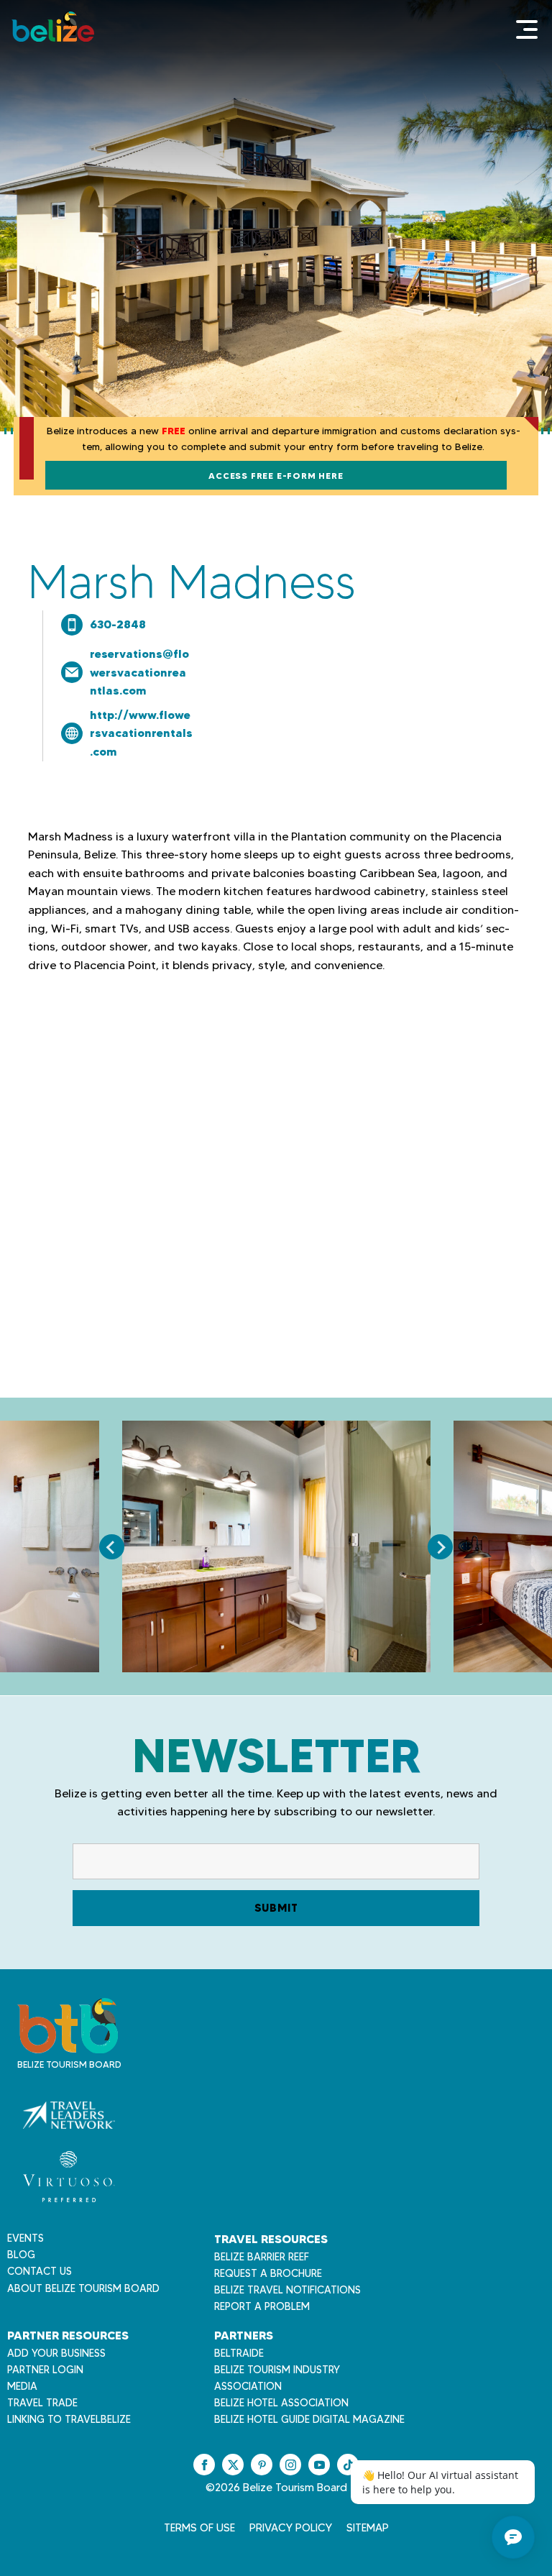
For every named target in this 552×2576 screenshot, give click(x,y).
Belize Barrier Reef (262, 2257)
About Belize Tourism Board (83, 2288)
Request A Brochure (268, 2273)
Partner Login (45, 2370)
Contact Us (40, 2271)
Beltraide (239, 2353)
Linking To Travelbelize (69, 2419)
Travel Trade (42, 2403)
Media (22, 2386)
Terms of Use (199, 2528)
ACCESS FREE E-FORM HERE (276, 476)
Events (26, 2238)
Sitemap (368, 2528)
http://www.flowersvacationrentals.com (141, 733)
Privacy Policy (291, 2528)
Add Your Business (56, 2353)
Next (440, 1547)
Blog (21, 2255)
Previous (112, 1547)
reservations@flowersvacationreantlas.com (139, 672)
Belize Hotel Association (281, 2403)
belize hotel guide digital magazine (309, 2419)
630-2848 (118, 624)
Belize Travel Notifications (287, 2290)
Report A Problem (262, 2306)
